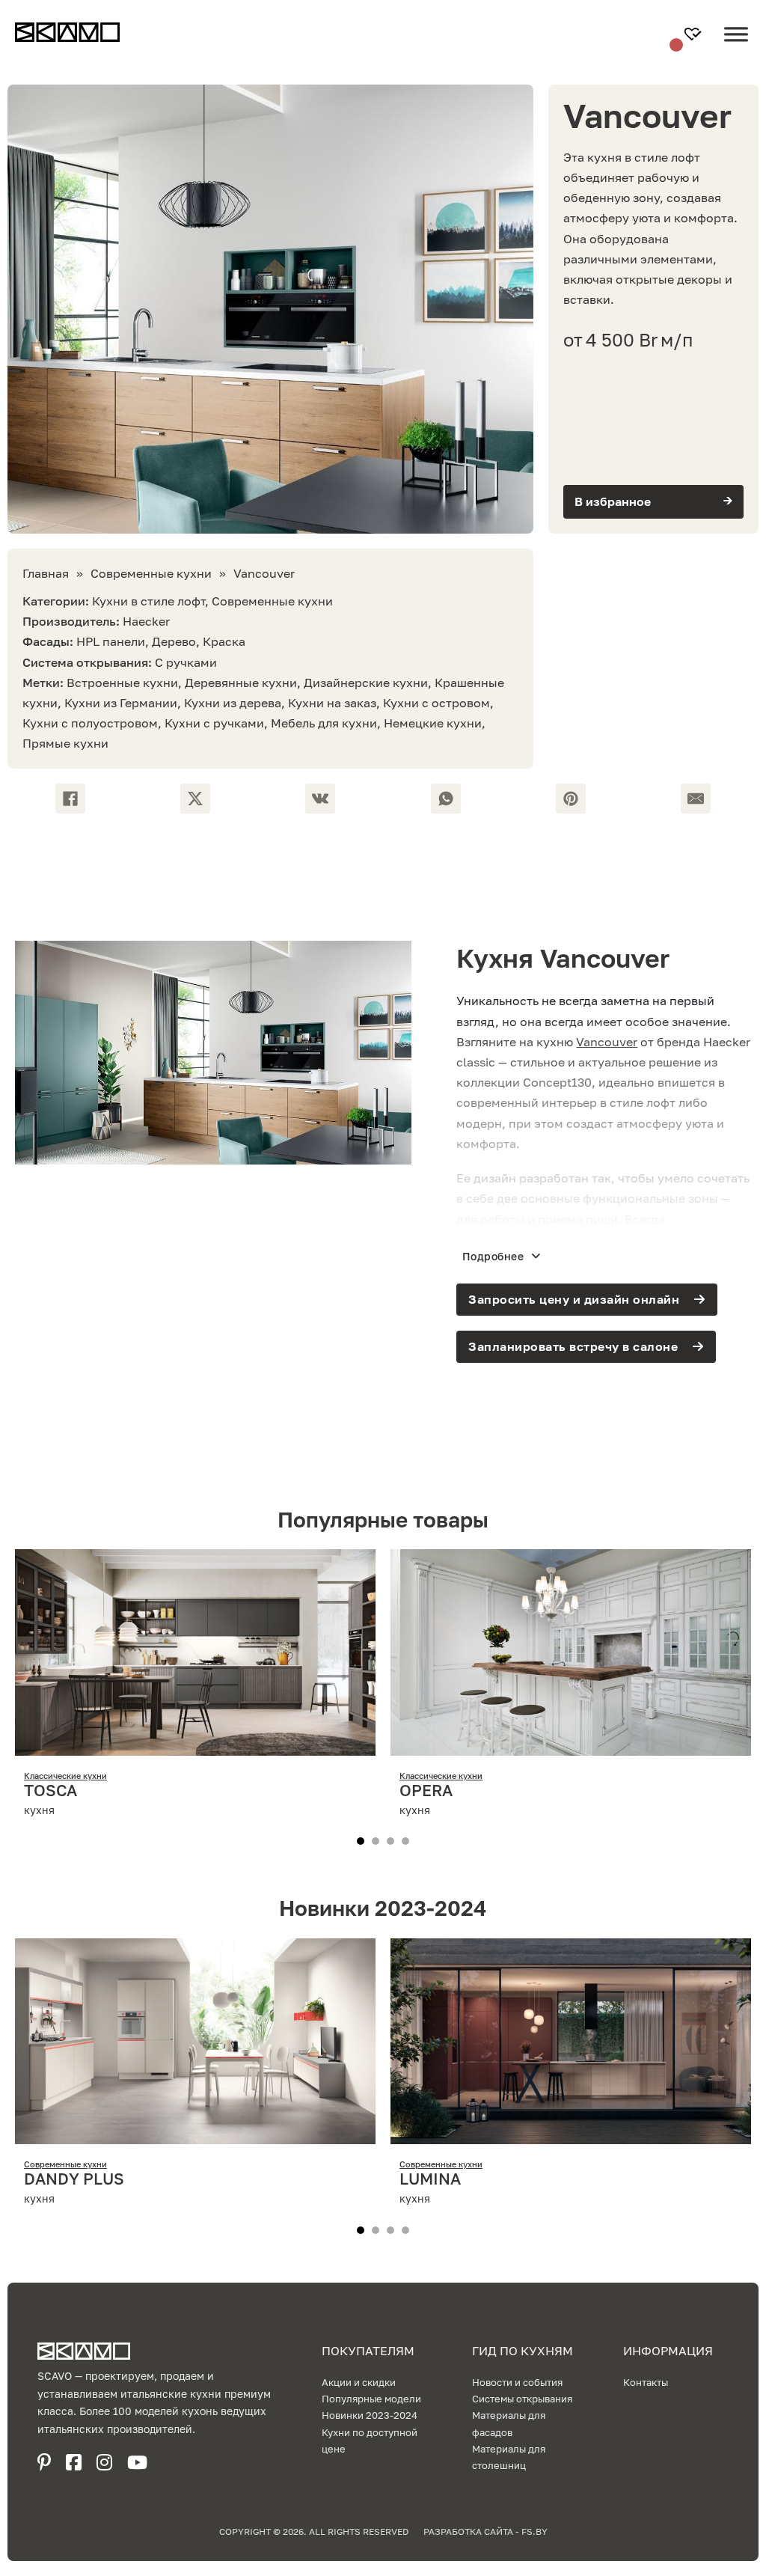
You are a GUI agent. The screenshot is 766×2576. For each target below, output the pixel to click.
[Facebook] (70, 799)
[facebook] (74, 2462)
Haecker (146, 621)
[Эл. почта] (696, 799)
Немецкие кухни (433, 723)
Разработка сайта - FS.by (485, 2531)
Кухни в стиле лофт (148, 601)
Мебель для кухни (324, 723)
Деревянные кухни (241, 683)
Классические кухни (65, 1776)
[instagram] (104, 2462)
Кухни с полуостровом (90, 723)
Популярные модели (371, 2399)
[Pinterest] (571, 799)
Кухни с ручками (214, 723)
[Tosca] (195, 1745)
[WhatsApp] (446, 799)
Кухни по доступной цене (370, 2441)
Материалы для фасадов (509, 2423)
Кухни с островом (436, 703)
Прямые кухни (65, 743)
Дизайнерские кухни (366, 683)
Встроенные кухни (122, 683)
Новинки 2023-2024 (370, 2415)
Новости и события (517, 2382)
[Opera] (571, 1745)
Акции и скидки (359, 2382)
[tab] (361, 1841)
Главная (46, 573)
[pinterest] (44, 2462)
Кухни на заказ (332, 703)
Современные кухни (151, 573)
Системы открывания (522, 2399)
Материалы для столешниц (509, 2457)
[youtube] (137, 2462)
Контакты (646, 2382)
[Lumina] (571, 2134)
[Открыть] (736, 46)
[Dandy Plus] (195, 2134)
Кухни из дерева (233, 703)
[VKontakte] (320, 799)
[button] (653, 502)
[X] (195, 799)
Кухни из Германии (121, 703)
